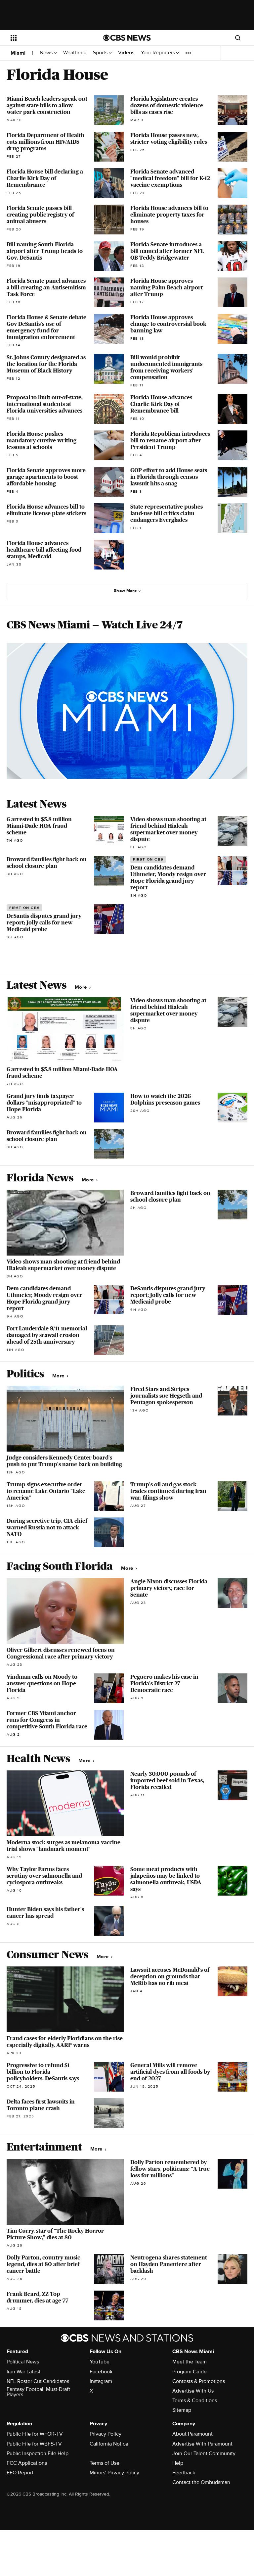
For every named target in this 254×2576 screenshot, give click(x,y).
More (82, 987)
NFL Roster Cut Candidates (38, 2381)
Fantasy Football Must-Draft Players (38, 2392)
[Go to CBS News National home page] (127, 38)
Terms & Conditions (195, 2401)
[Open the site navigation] (49, 38)
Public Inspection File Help (38, 2453)
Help (178, 2463)
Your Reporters (159, 53)
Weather (73, 53)
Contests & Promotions (199, 2381)
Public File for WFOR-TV (35, 2434)
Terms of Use (105, 2463)
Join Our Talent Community (204, 2453)
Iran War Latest (23, 2372)
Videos (126, 53)
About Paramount (192, 2434)
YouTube (100, 2362)
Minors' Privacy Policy (114, 2473)
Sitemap (182, 2410)
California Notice (109, 2444)
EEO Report (20, 2473)
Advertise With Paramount (202, 2444)
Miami (18, 53)
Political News (23, 2362)
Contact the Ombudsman (201, 2482)
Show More (125, 591)
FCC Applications (27, 2463)
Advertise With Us (193, 2391)
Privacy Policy (106, 2434)
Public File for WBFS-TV (34, 2444)
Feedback (184, 2473)
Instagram (101, 2381)
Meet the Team (190, 2362)
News (47, 53)
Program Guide (190, 2372)
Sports (101, 53)
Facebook (101, 2372)
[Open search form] (238, 38)
